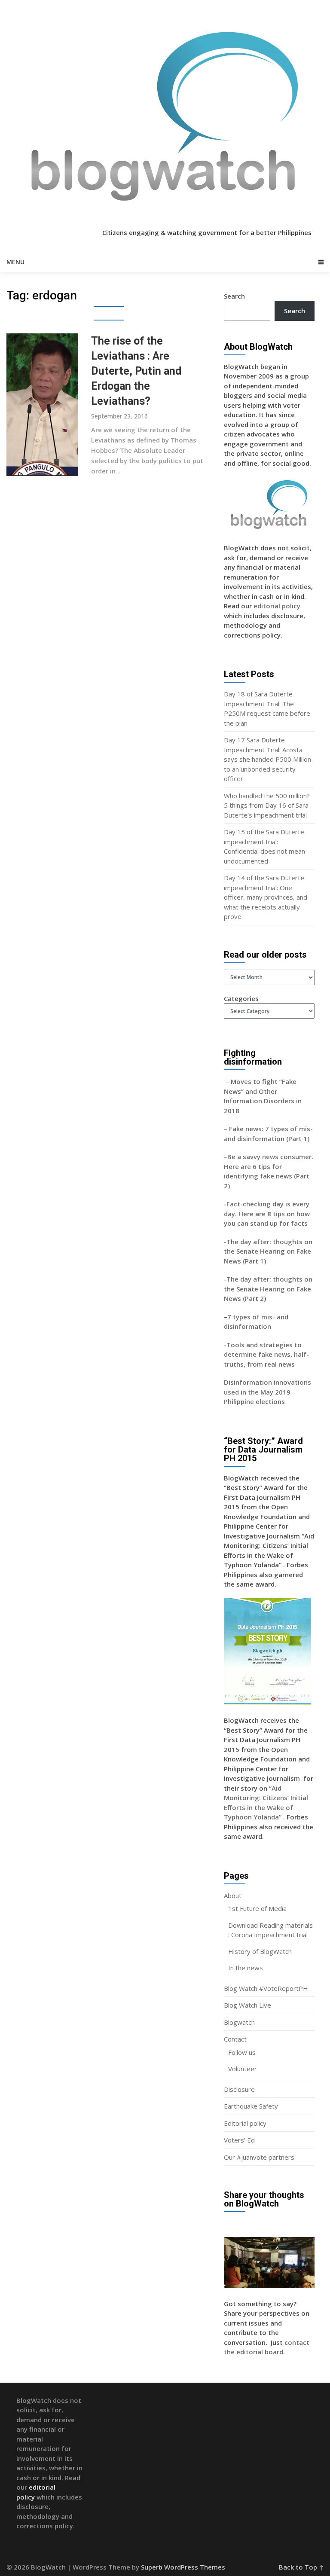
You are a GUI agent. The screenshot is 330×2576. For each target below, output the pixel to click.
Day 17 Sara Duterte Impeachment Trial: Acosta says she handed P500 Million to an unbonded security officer (267, 759)
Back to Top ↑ (301, 2567)
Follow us (242, 2052)
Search (234, 296)
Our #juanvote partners (259, 2157)
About (233, 1895)
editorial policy (277, 606)
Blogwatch (239, 2022)
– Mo (232, 1081)
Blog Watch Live (247, 2005)
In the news (246, 1968)
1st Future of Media (257, 1908)
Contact (235, 2039)
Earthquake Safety (251, 2106)
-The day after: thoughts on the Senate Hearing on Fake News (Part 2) (268, 1289)
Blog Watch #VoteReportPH (266, 1988)
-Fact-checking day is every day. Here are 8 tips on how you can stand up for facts (267, 1213)
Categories (241, 998)
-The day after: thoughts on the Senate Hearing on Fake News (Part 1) (268, 1251)
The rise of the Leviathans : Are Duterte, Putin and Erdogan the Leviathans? (136, 371)
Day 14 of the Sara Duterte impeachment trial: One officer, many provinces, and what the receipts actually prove (266, 897)
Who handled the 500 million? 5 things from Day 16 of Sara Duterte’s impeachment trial (267, 805)
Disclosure (239, 2089)
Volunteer (243, 2069)
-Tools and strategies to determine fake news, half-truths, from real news (266, 1354)
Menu (15, 262)
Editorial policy (245, 2123)
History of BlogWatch (260, 1951)
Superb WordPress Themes (183, 2567)
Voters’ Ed (239, 2140)
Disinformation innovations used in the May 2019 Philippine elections (267, 1392)
